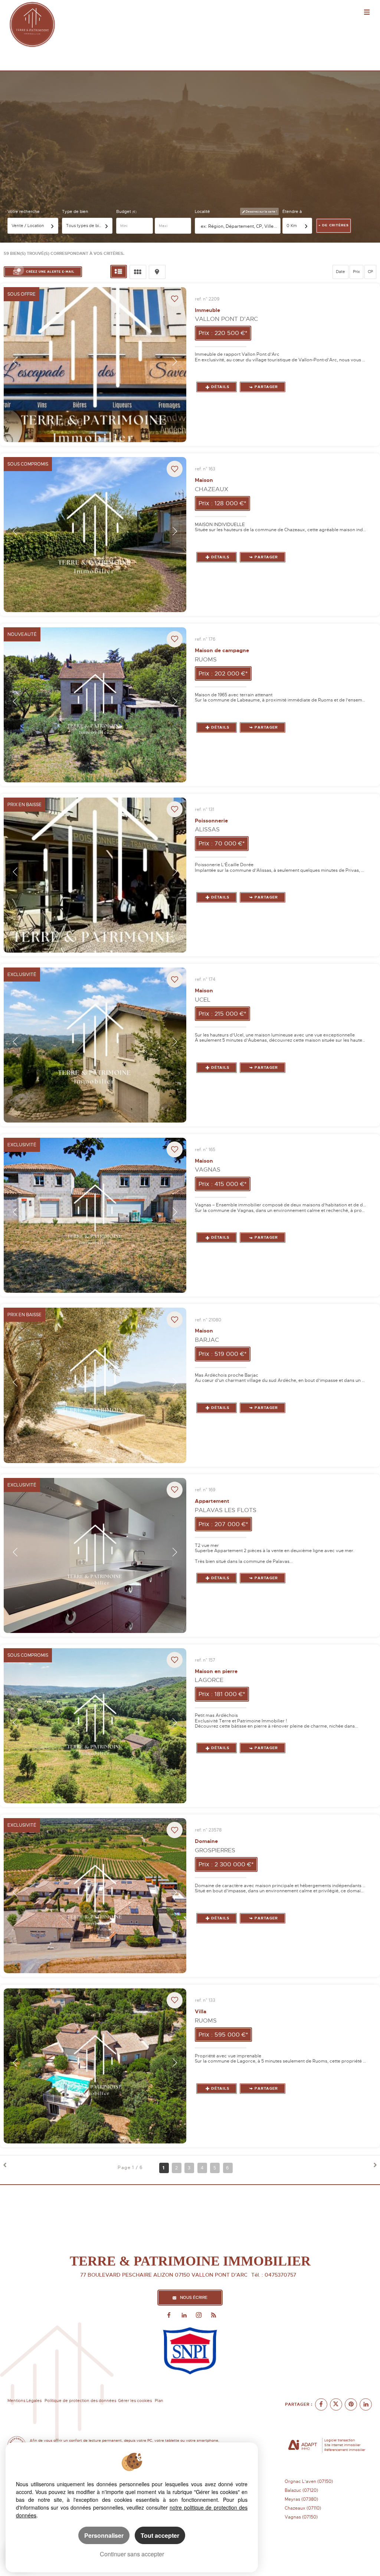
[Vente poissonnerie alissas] (95, 875)
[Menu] (367, 13)
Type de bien (75, 212)
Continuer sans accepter (132, 2554)
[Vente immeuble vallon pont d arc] (95, 365)
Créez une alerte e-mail (50, 272)
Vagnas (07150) (301, 2517)
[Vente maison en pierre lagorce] (95, 1726)
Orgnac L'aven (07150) (309, 2481)
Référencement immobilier (345, 2450)
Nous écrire (194, 2298)
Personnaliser (104, 2535)
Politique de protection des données (80, 2401)
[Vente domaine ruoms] (95, 1896)
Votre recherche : (25, 212)
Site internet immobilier (342, 2445)
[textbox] (239, 226)
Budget (124, 212)
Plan (159, 2401)
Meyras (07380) (301, 2499)
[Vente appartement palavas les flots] (95, 1555)
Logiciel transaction (340, 2440)
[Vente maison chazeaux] (95, 535)
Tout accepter (160, 2535)
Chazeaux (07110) (303, 2508)
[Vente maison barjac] (95, 1385)
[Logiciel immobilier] (303, 2445)
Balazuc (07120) (301, 2490)
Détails (220, 387)
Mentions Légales (24, 2401)
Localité (202, 212)
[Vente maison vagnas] (95, 1215)
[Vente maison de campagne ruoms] (95, 705)
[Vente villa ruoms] (95, 2066)
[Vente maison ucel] (95, 1045)
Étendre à (292, 212)
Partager (266, 387)
